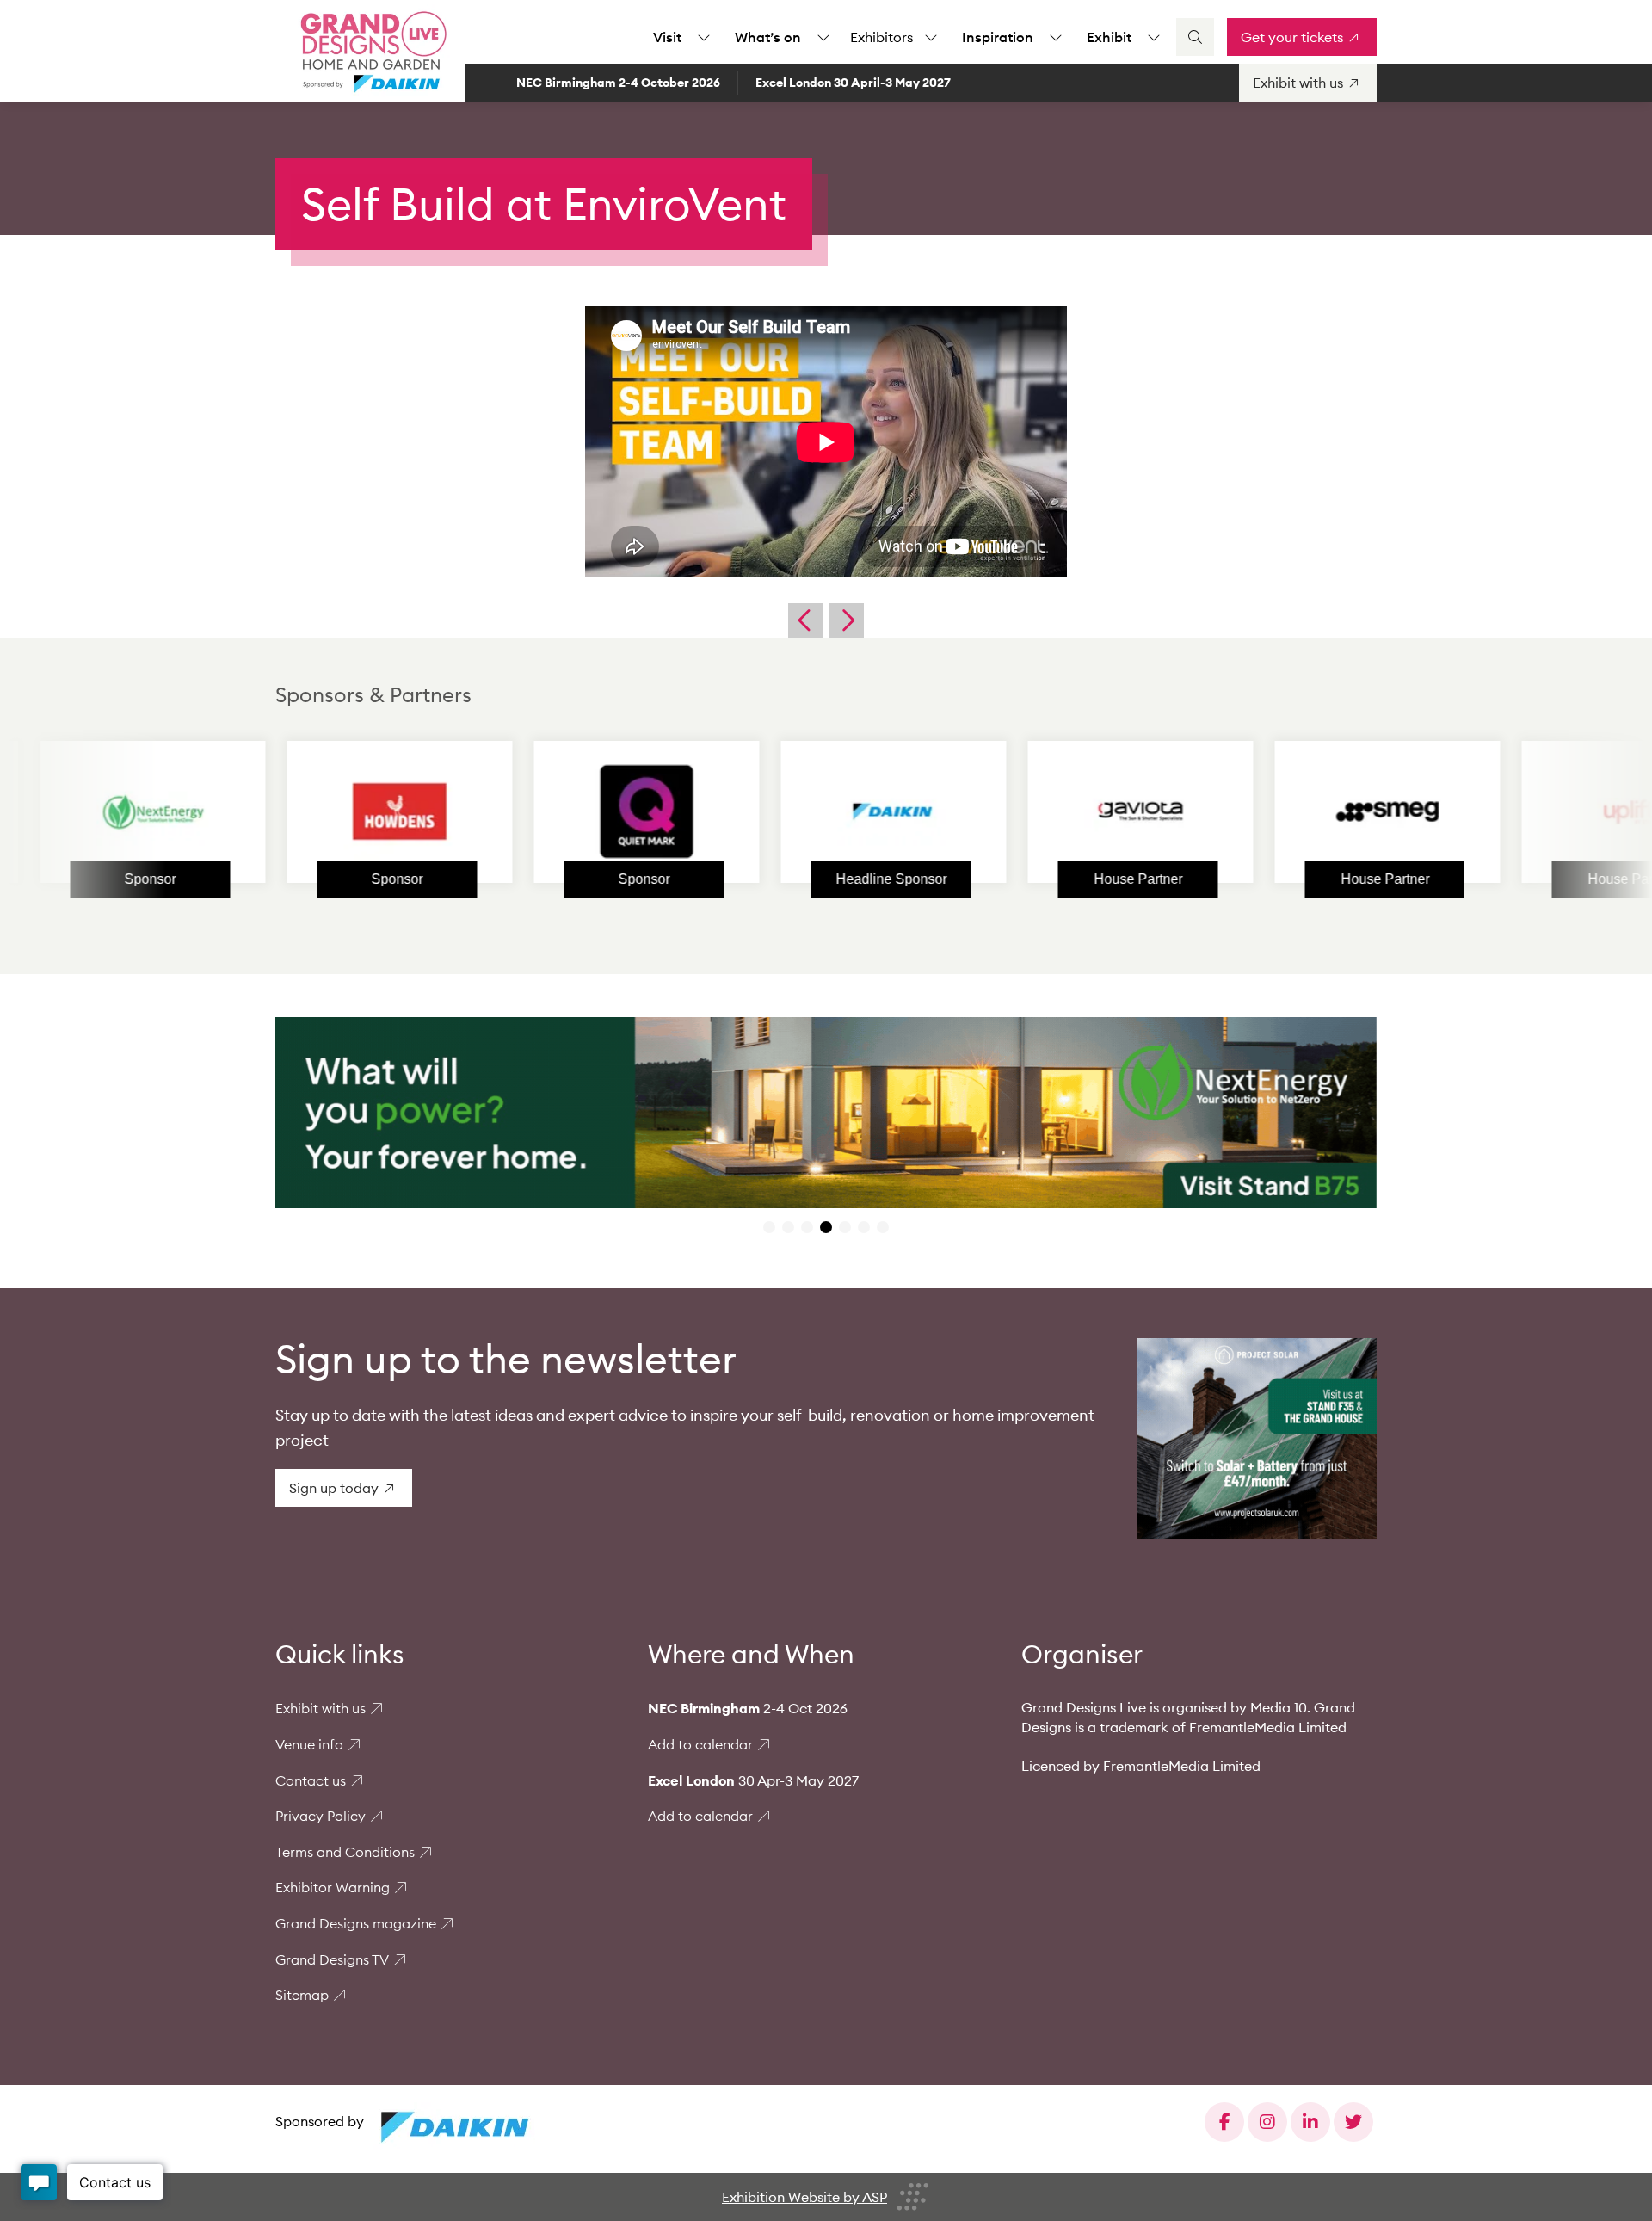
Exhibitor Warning (333, 1887)
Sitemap (302, 1995)
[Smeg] (1284, 811)
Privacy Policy (321, 1816)
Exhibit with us (321, 1708)
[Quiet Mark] (543, 811)
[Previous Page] (805, 620)
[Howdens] (296, 811)
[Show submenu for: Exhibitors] (931, 37)
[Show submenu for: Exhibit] (1154, 37)
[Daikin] (790, 811)
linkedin (1310, 2122)
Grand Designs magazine (356, 1923)
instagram (1267, 2122)
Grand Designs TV (332, 1959)
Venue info (309, 1744)
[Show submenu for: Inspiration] (1056, 37)
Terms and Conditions (345, 1852)
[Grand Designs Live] (370, 52)
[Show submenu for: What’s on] (823, 37)
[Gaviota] (1037, 811)
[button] (769, 1227)
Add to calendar (700, 1744)
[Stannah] (1531, 811)
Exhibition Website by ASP (804, 2197)
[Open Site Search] (1195, 37)
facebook (1224, 2122)
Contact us (311, 1780)
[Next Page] (847, 620)
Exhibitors (881, 37)
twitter (1353, 2122)
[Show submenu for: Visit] (704, 37)
